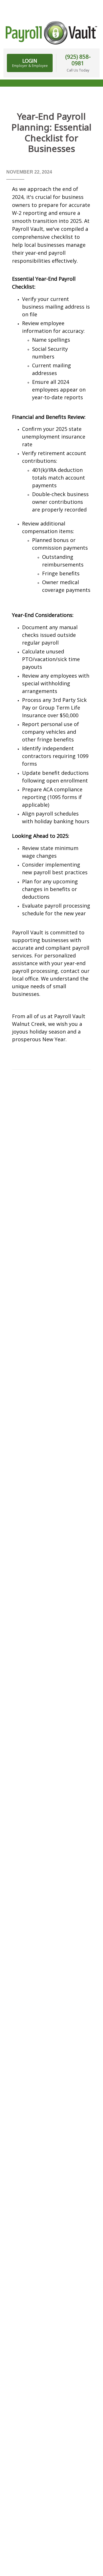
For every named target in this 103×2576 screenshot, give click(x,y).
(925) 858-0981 (78, 60)
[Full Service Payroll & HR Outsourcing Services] (51, 33)
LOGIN (30, 63)
